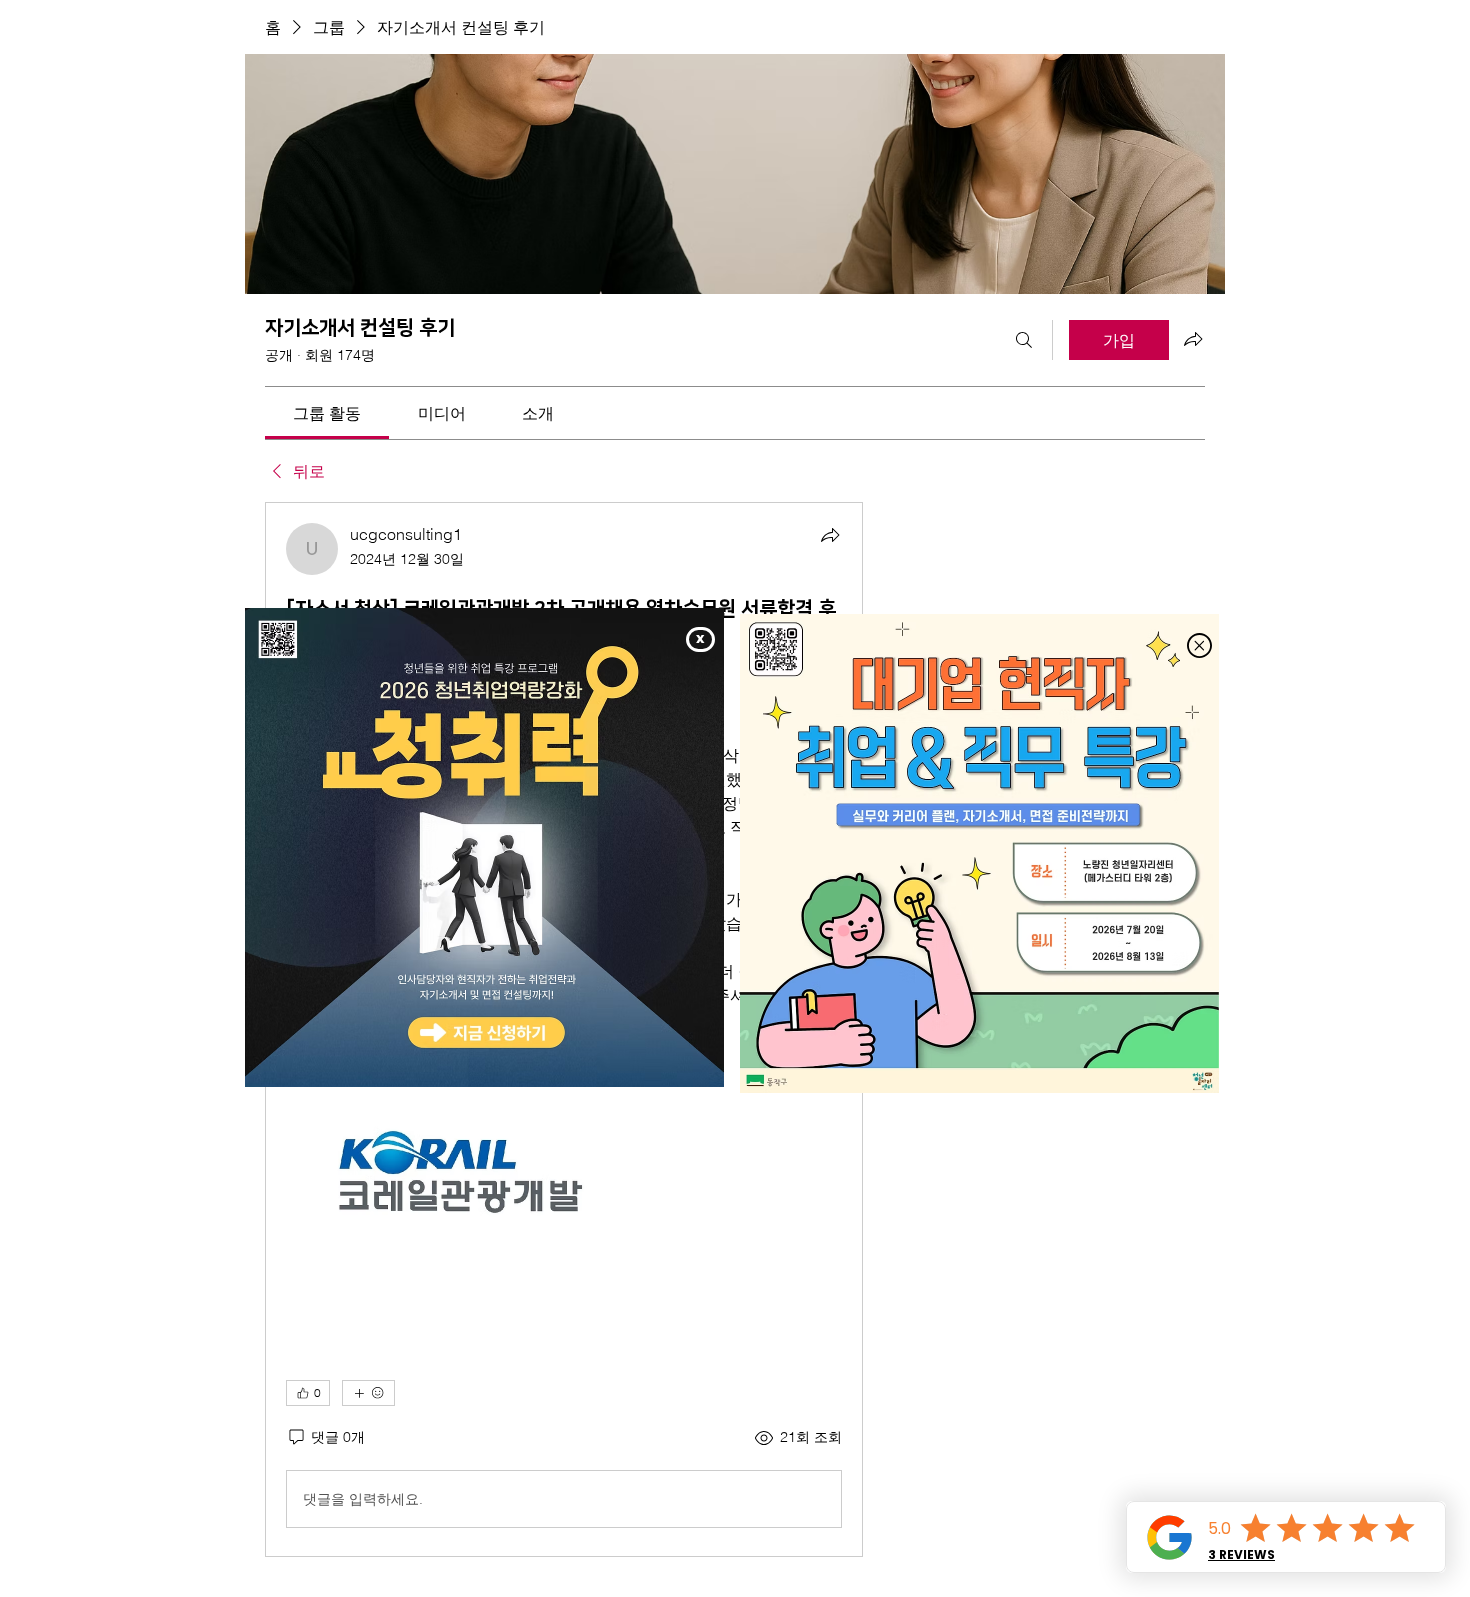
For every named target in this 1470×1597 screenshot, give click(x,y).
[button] (700, 639)
